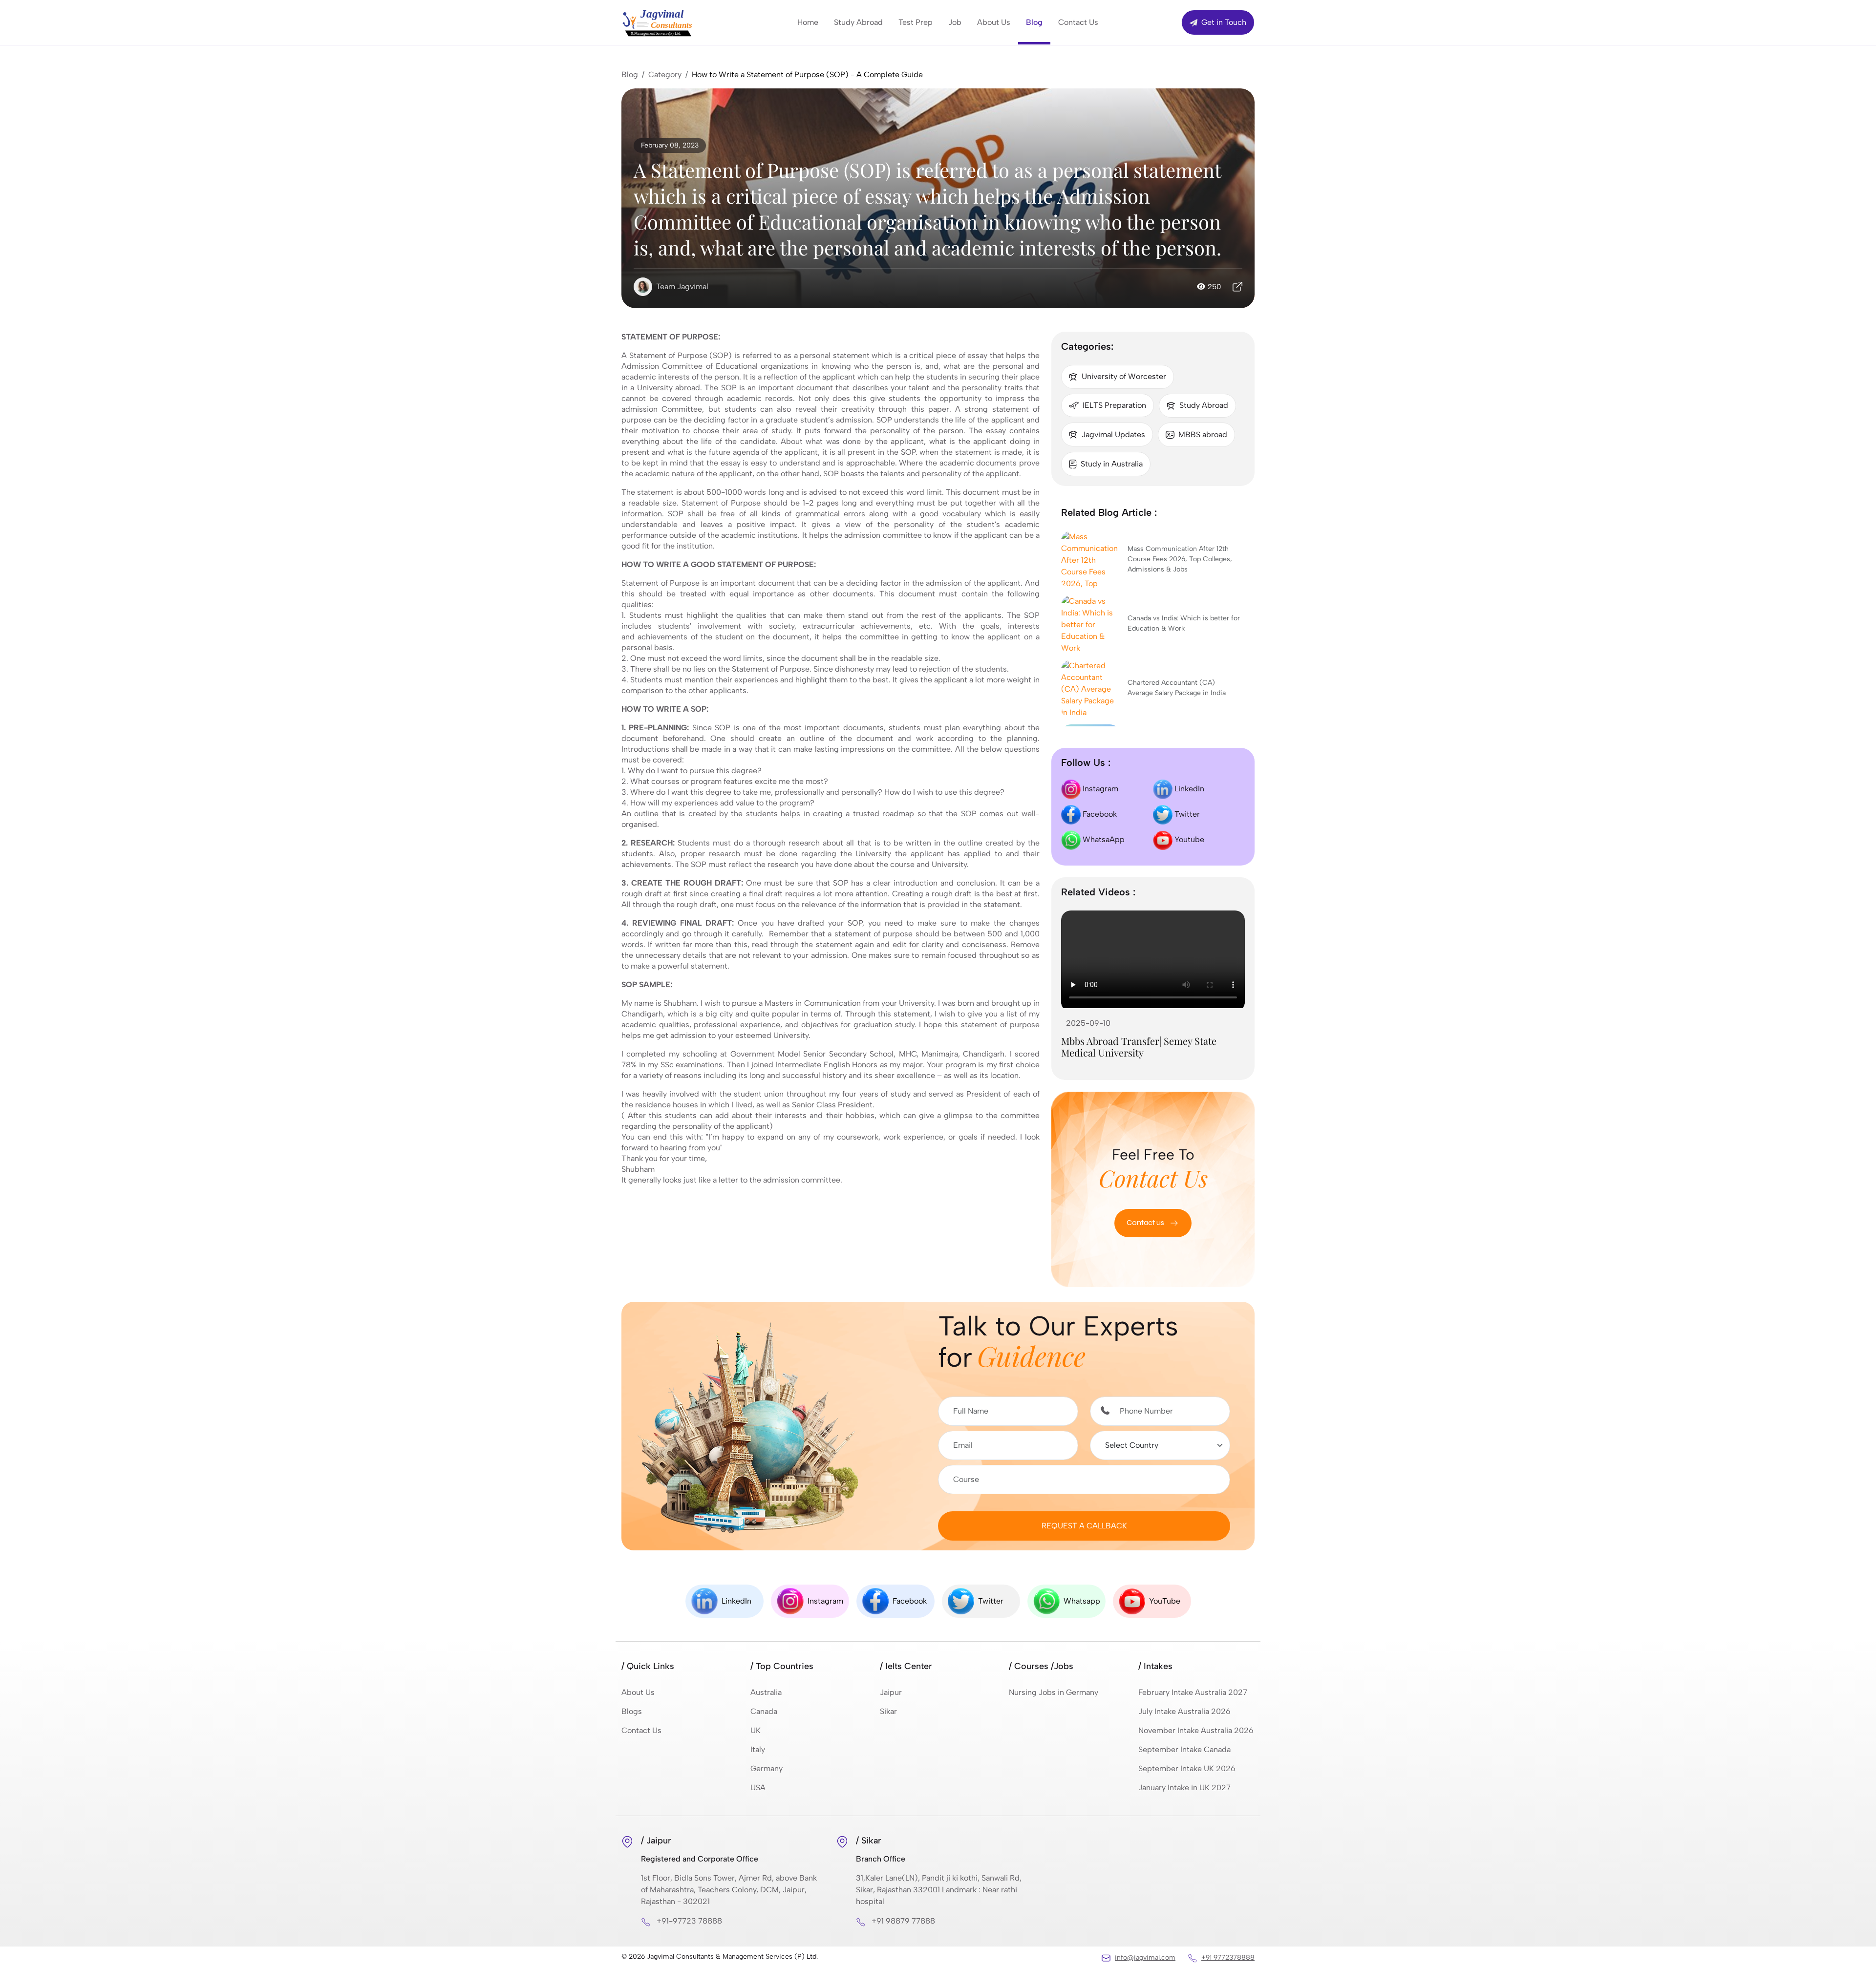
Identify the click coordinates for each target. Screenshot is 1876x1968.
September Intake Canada (1184, 1749)
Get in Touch (1223, 22)
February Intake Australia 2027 (1193, 1692)
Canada (764, 1711)
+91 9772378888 (1228, 1957)
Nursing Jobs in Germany (1054, 1692)
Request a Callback (1084, 1526)
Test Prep (916, 22)
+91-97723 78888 (689, 1921)
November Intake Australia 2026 (1196, 1730)
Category (665, 74)
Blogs (632, 1711)
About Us (994, 22)
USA (758, 1788)
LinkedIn (1188, 789)
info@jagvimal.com (1145, 1957)
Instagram (1099, 789)
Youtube (1188, 839)
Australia (766, 1692)
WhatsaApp (1103, 839)
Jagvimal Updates (1113, 434)
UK (756, 1730)
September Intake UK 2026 (1187, 1768)
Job (955, 22)
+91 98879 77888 (903, 1921)
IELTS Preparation (1114, 405)
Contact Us (1078, 22)
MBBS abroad (1203, 434)
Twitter (1186, 814)
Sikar (888, 1711)
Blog (1034, 22)
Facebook (1099, 814)
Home (808, 22)
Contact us (1146, 1222)
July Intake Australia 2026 (1184, 1711)
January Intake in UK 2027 (1184, 1788)
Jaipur (891, 1692)
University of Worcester (1124, 376)
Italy (758, 1749)
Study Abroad (858, 22)
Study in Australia (1112, 464)
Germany (767, 1768)
